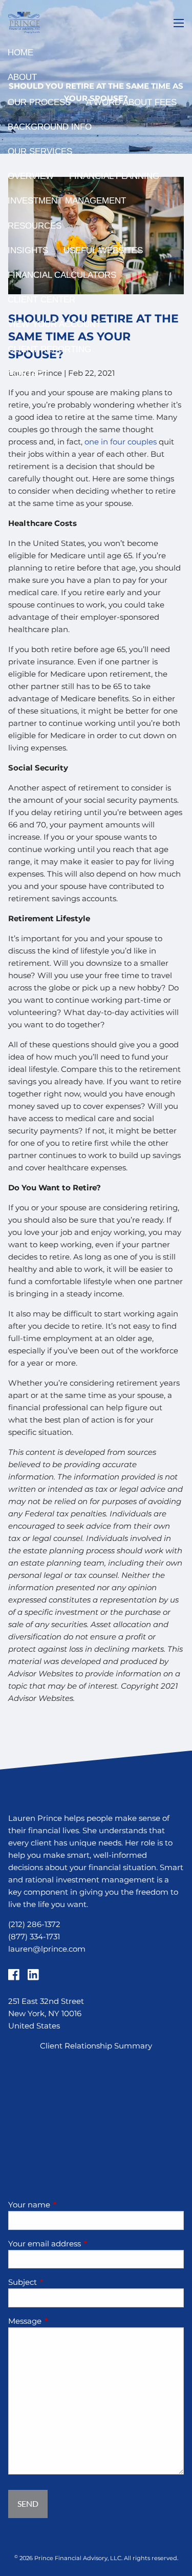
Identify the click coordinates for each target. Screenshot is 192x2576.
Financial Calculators (62, 275)
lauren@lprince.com (47, 1949)
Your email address (84, 2244)
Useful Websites (103, 250)
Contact (28, 374)
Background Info (50, 127)
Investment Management (67, 201)
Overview (31, 176)
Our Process (39, 102)
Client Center (41, 300)
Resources (35, 226)
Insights (28, 250)
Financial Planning (114, 176)
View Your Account (54, 324)
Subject (62, 2282)
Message (65, 2321)
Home (20, 53)
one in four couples (121, 442)
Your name (69, 2205)
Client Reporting (49, 349)
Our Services (40, 151)
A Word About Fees (131, 102)
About (22, 77)
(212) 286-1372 (34, 1924)
